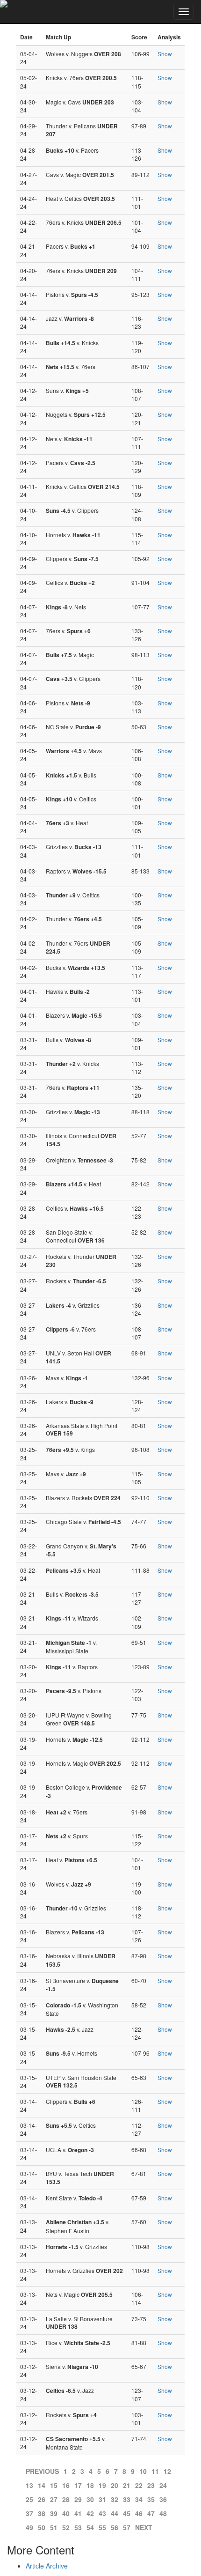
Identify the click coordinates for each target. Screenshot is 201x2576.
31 (102, 2499)
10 (143, 2471)
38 (42, 2513)
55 (102, 2527)
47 (151, 2513)
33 (127, 2499)
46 (139, 2513)
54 (90, 2527)
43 (102, 2513)
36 (163, 2499)
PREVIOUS (42, 2471)
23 (151, 2485)
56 (115, 2527)
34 (139, 2499)
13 (29, 2485)
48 (163, 2513)
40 (66, 2513)
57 (127, 2527)
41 (78, 2513)
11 (155, 2471)
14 (42, 2485)
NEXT (144, 2527)
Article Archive (47, 2566)
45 (127, 2513)
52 (66, 2527)
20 (115, 2485)
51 (54, 2527)
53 (78, 2527)
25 (29, 2499)
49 (29, 2527)
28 (66, 2499)
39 (54, 2513)
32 (115, 2499)
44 (115, 2513)
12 (167, 2471)
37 (29, 2513)
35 (151, 2499)
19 (102, 2485)
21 (127, 2485)
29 (78, 2499)
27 (54, 2499)
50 (42, 2527)
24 (163, 2485)
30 (90, 2499)
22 (139, 2485)
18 (90, 2485)
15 (54, 2485)
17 (78, 2485)
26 (42, 2499)
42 (90, 2513)
